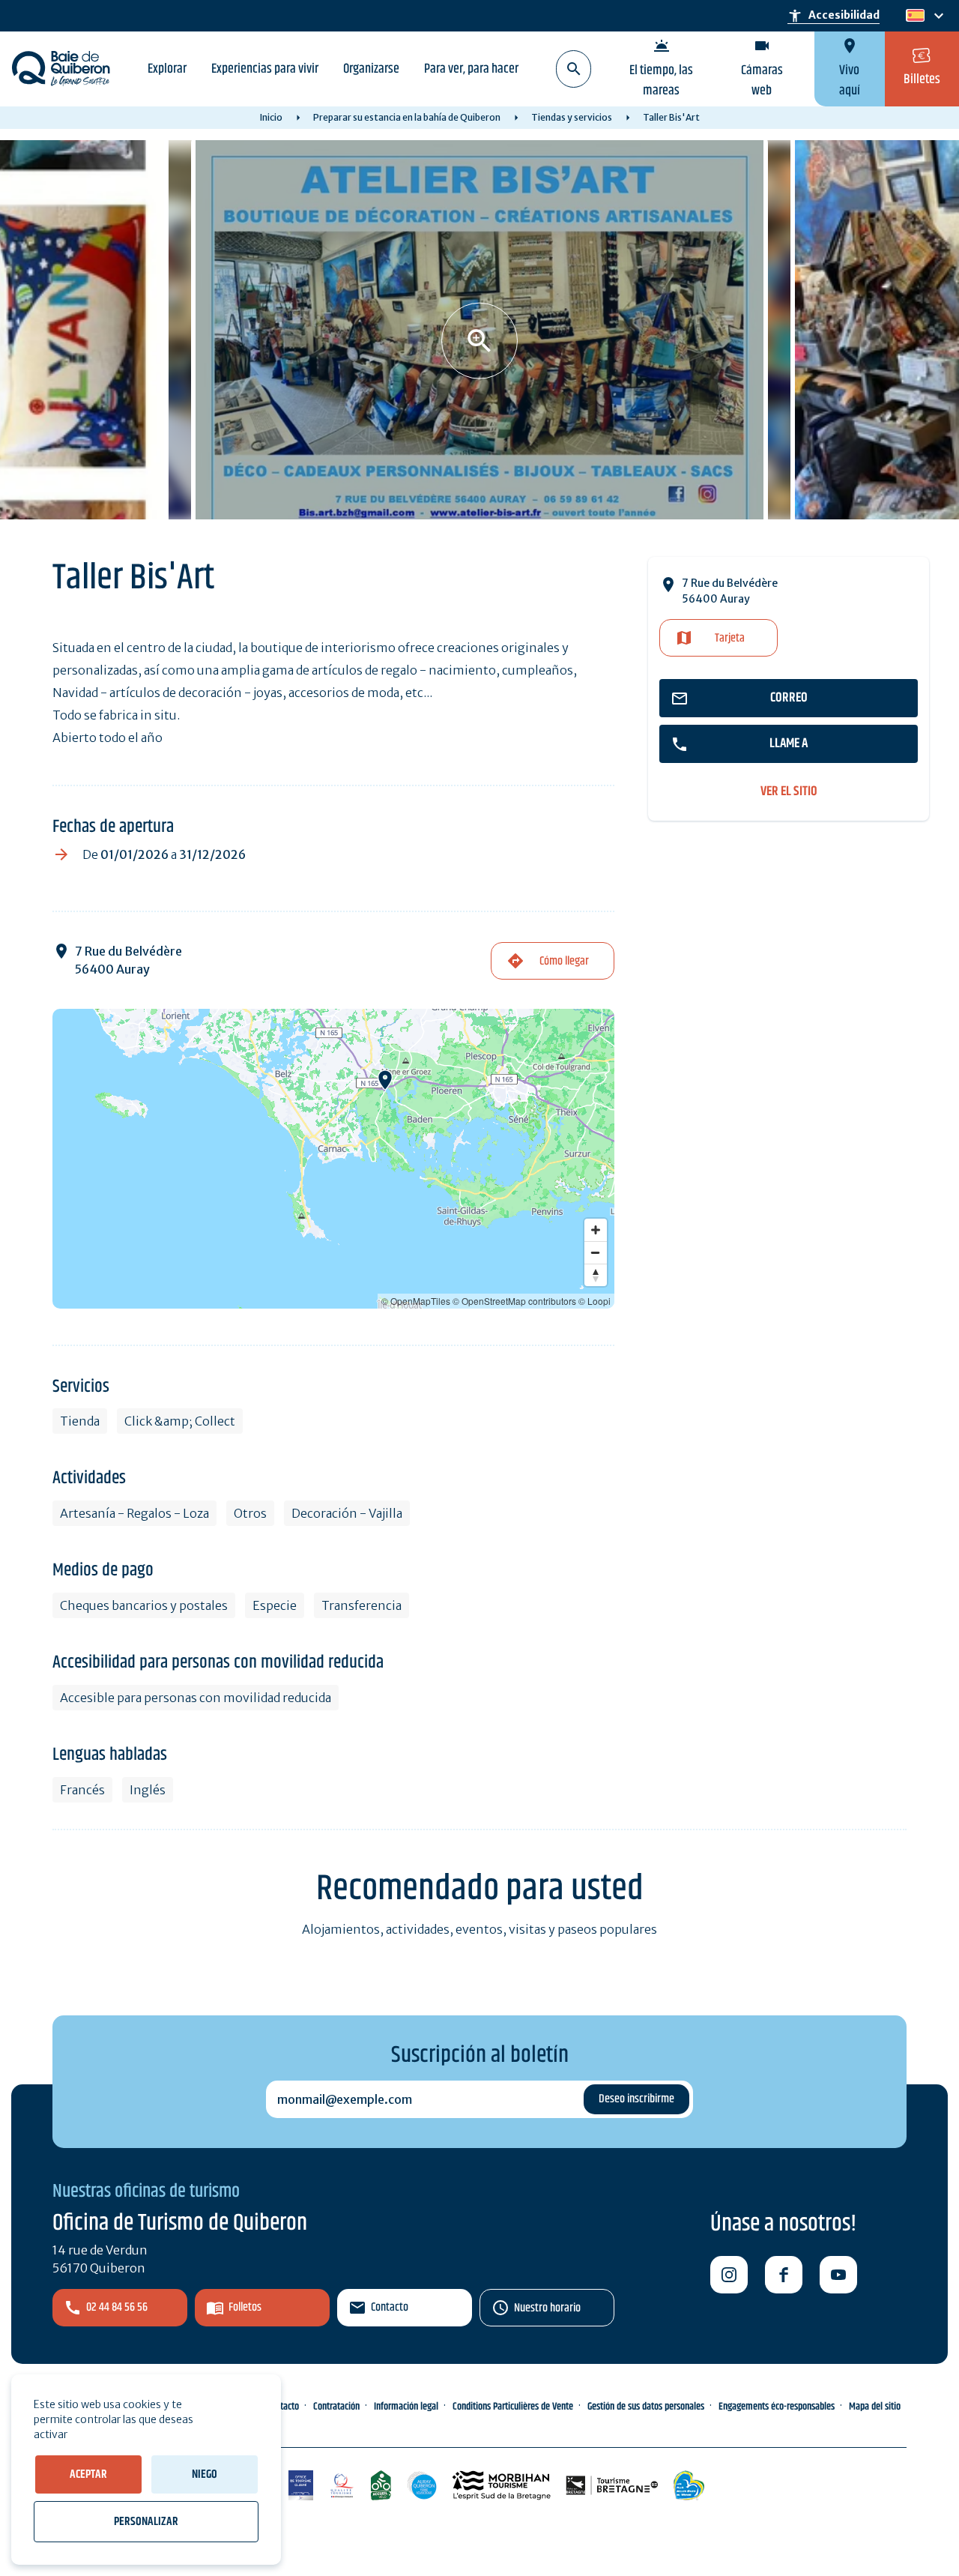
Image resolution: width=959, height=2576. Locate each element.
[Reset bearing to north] (596, 1275)
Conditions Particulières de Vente (513, 2407)
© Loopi (595, 1301)
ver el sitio (789, 792)
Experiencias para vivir (265, 69)
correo (789, 698)
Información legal (406, 2407)
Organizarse (371, 69)
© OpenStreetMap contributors (514, 1301)
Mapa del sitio (875, 2407)
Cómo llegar (564, 961)
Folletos (245, 2307)
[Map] (333, 1159)
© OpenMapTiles (416, 1301)
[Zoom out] (596, 1252)
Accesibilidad (834, 16)
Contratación (336, 2407)
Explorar (167, 69)
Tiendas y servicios (572, 117)
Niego (205, 2474)
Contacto (390, 2307)
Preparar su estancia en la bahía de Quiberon (407, 117)
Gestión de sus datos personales (646, 2407)
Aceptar (88, 2474)
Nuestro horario (547, 2308)
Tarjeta (730, 638)
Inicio (271, 117)
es (914, 16)
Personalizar (146, 2522)
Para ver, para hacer (471, 69)
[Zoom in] (596, 1230)
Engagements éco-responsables (777, 2407)
